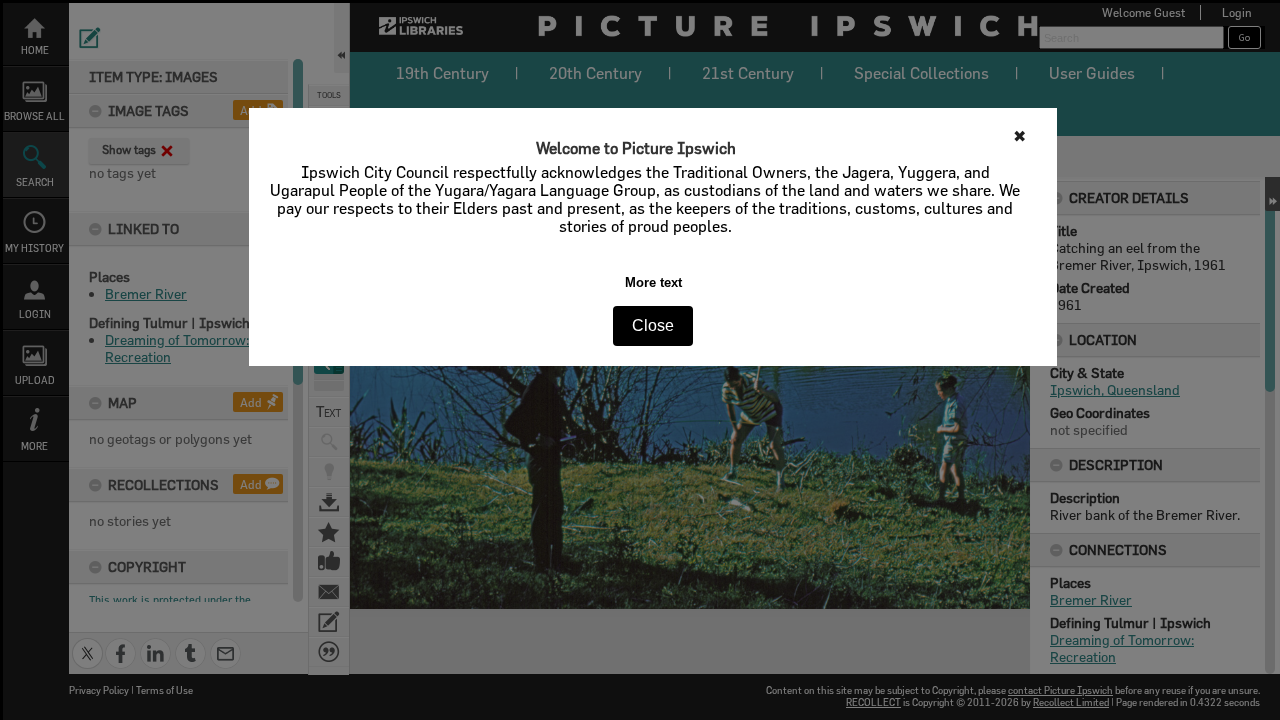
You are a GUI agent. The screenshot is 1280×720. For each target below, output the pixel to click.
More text (653, 282)
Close (653, 325)
